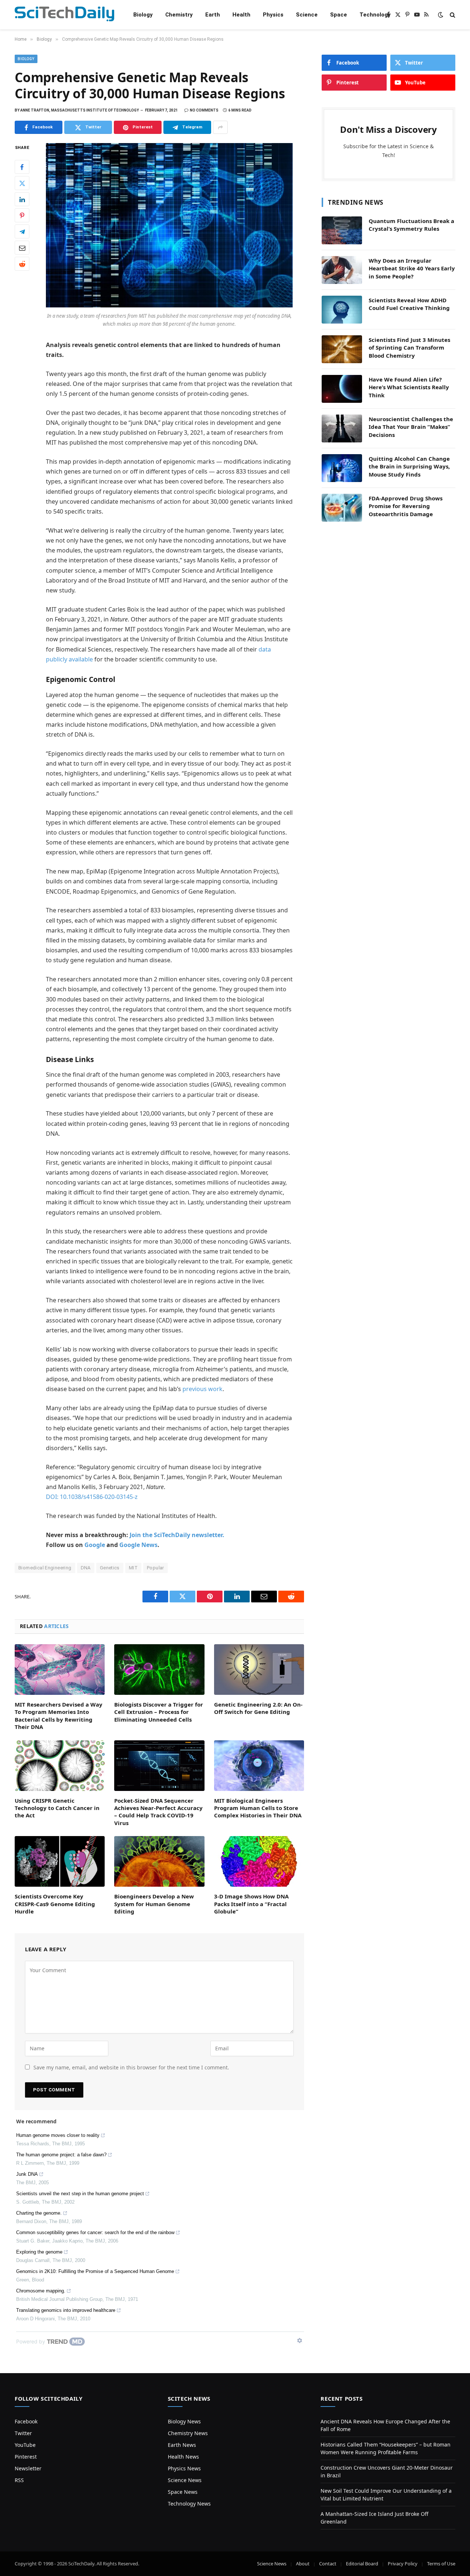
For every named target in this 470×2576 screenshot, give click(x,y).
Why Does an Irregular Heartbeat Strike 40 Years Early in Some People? (412, 268)
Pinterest (26, 2457)
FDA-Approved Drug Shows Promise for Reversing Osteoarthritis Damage (406, 506)
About (303, 2564)
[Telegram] (22, 232)
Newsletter (28, 2468)
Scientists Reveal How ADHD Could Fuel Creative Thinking (409, 304)
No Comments (204, 110)
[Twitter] (22, 183)
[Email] (22, 248)
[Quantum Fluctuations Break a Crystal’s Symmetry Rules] (342, 230)
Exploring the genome (39, 2252)
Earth (213, 15)
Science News (185, 2480)
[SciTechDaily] (64, 15)
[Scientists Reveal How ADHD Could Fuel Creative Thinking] (342, 310)
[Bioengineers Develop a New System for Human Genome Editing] (159, 1861)
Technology (375, 15)
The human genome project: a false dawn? (61, 2155)
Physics (273, 15)
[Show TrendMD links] (300, 2340)
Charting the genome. (39, 2213)
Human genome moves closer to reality (58, 2135)
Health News (183, 2457)
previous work (203, 1389)
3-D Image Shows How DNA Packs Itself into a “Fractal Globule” (251, 1904)
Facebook (26, 2421)
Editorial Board (362, 2564)
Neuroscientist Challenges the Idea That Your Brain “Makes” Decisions (411, 427)
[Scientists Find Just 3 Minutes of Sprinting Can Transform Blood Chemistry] (342, 349)
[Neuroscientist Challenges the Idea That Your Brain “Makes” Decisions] (342, 428)
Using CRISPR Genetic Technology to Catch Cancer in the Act (57, 1808)
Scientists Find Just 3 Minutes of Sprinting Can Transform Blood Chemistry (409, 348)
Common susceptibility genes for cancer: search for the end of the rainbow (95, 2232)
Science (307, 15)
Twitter (23, 2433)
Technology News (189, 2504)
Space (339, 15)
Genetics (110, 1568)
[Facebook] (22, 167)
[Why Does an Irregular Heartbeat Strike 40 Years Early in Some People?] (342, 270)
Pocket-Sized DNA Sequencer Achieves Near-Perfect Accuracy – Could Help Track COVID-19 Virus (158, 1812)
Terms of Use (441, 2564)
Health (241, 15)
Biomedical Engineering (45, 1568)
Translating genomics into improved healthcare (66, 2310)
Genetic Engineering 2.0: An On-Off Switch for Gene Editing (258, 1708)
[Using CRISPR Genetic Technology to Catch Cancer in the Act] (60, 1766)
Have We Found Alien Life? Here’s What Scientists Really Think (409, 387)
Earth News (182, 2445)
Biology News (184, 2421)
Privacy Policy (403, 2564)
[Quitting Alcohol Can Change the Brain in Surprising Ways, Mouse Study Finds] (342, 468)
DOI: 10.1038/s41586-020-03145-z (92, 1497)
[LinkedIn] (22, 200)
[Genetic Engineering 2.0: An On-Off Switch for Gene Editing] (259, 1670)
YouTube (25, 2445)
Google (95, 1545)
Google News (138, 1545)
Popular (156, 1568)
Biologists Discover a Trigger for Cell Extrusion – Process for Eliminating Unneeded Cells (159, 1712)
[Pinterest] (22, 216)
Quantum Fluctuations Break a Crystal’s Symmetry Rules (411, 225)
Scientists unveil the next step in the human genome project (80, 2194)
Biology (143, 15)
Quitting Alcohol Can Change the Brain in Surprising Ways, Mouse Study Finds (409, 466)
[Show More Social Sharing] (220, 127)
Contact (328, 2564)
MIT (133, 1568)
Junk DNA (27, 2174)
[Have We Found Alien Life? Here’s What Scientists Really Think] (342, 389)
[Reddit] (22, 264)
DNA (86, 1568)
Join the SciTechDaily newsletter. (177, 1535)
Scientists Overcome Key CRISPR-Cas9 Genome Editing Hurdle (55, 1904)
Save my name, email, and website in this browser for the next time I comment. (131, 2067)
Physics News (184, 2468)
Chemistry (179, 15)
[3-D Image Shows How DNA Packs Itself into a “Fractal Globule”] (259, 1861)
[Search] (452, 15)
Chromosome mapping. (41, 2291)
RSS (19, 2480)
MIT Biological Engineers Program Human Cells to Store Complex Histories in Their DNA (258, 1808)
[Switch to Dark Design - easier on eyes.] (441, 15)
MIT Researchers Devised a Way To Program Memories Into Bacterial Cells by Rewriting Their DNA (59, 1716)
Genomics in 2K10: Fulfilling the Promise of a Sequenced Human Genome (95, 2271)
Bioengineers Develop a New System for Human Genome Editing (154, 1904)
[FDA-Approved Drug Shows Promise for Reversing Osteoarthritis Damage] (342, 508)
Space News (183, 2492)
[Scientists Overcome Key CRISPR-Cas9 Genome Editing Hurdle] (60, 1861)
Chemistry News (188, 2433)
